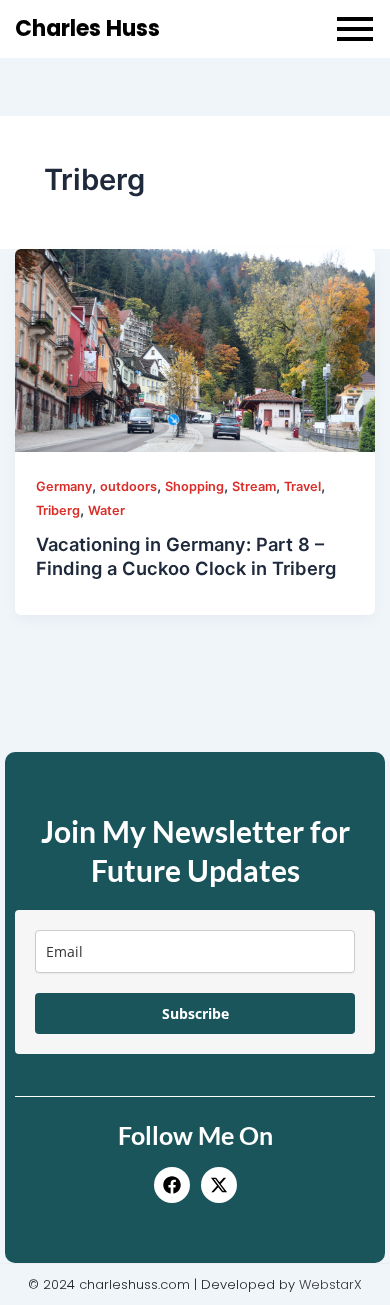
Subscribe (195, 1013)
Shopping (194, 486)
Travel (302, 486)
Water (106, 510)
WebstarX (330, 1284)
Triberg (58, 510)
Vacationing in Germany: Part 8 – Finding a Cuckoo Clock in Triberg (186, 556)
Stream (254, 486)
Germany (64, 486)
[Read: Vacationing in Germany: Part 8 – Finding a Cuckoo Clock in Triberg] (195, 350)
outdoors (128, 486)
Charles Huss (87, 28)
